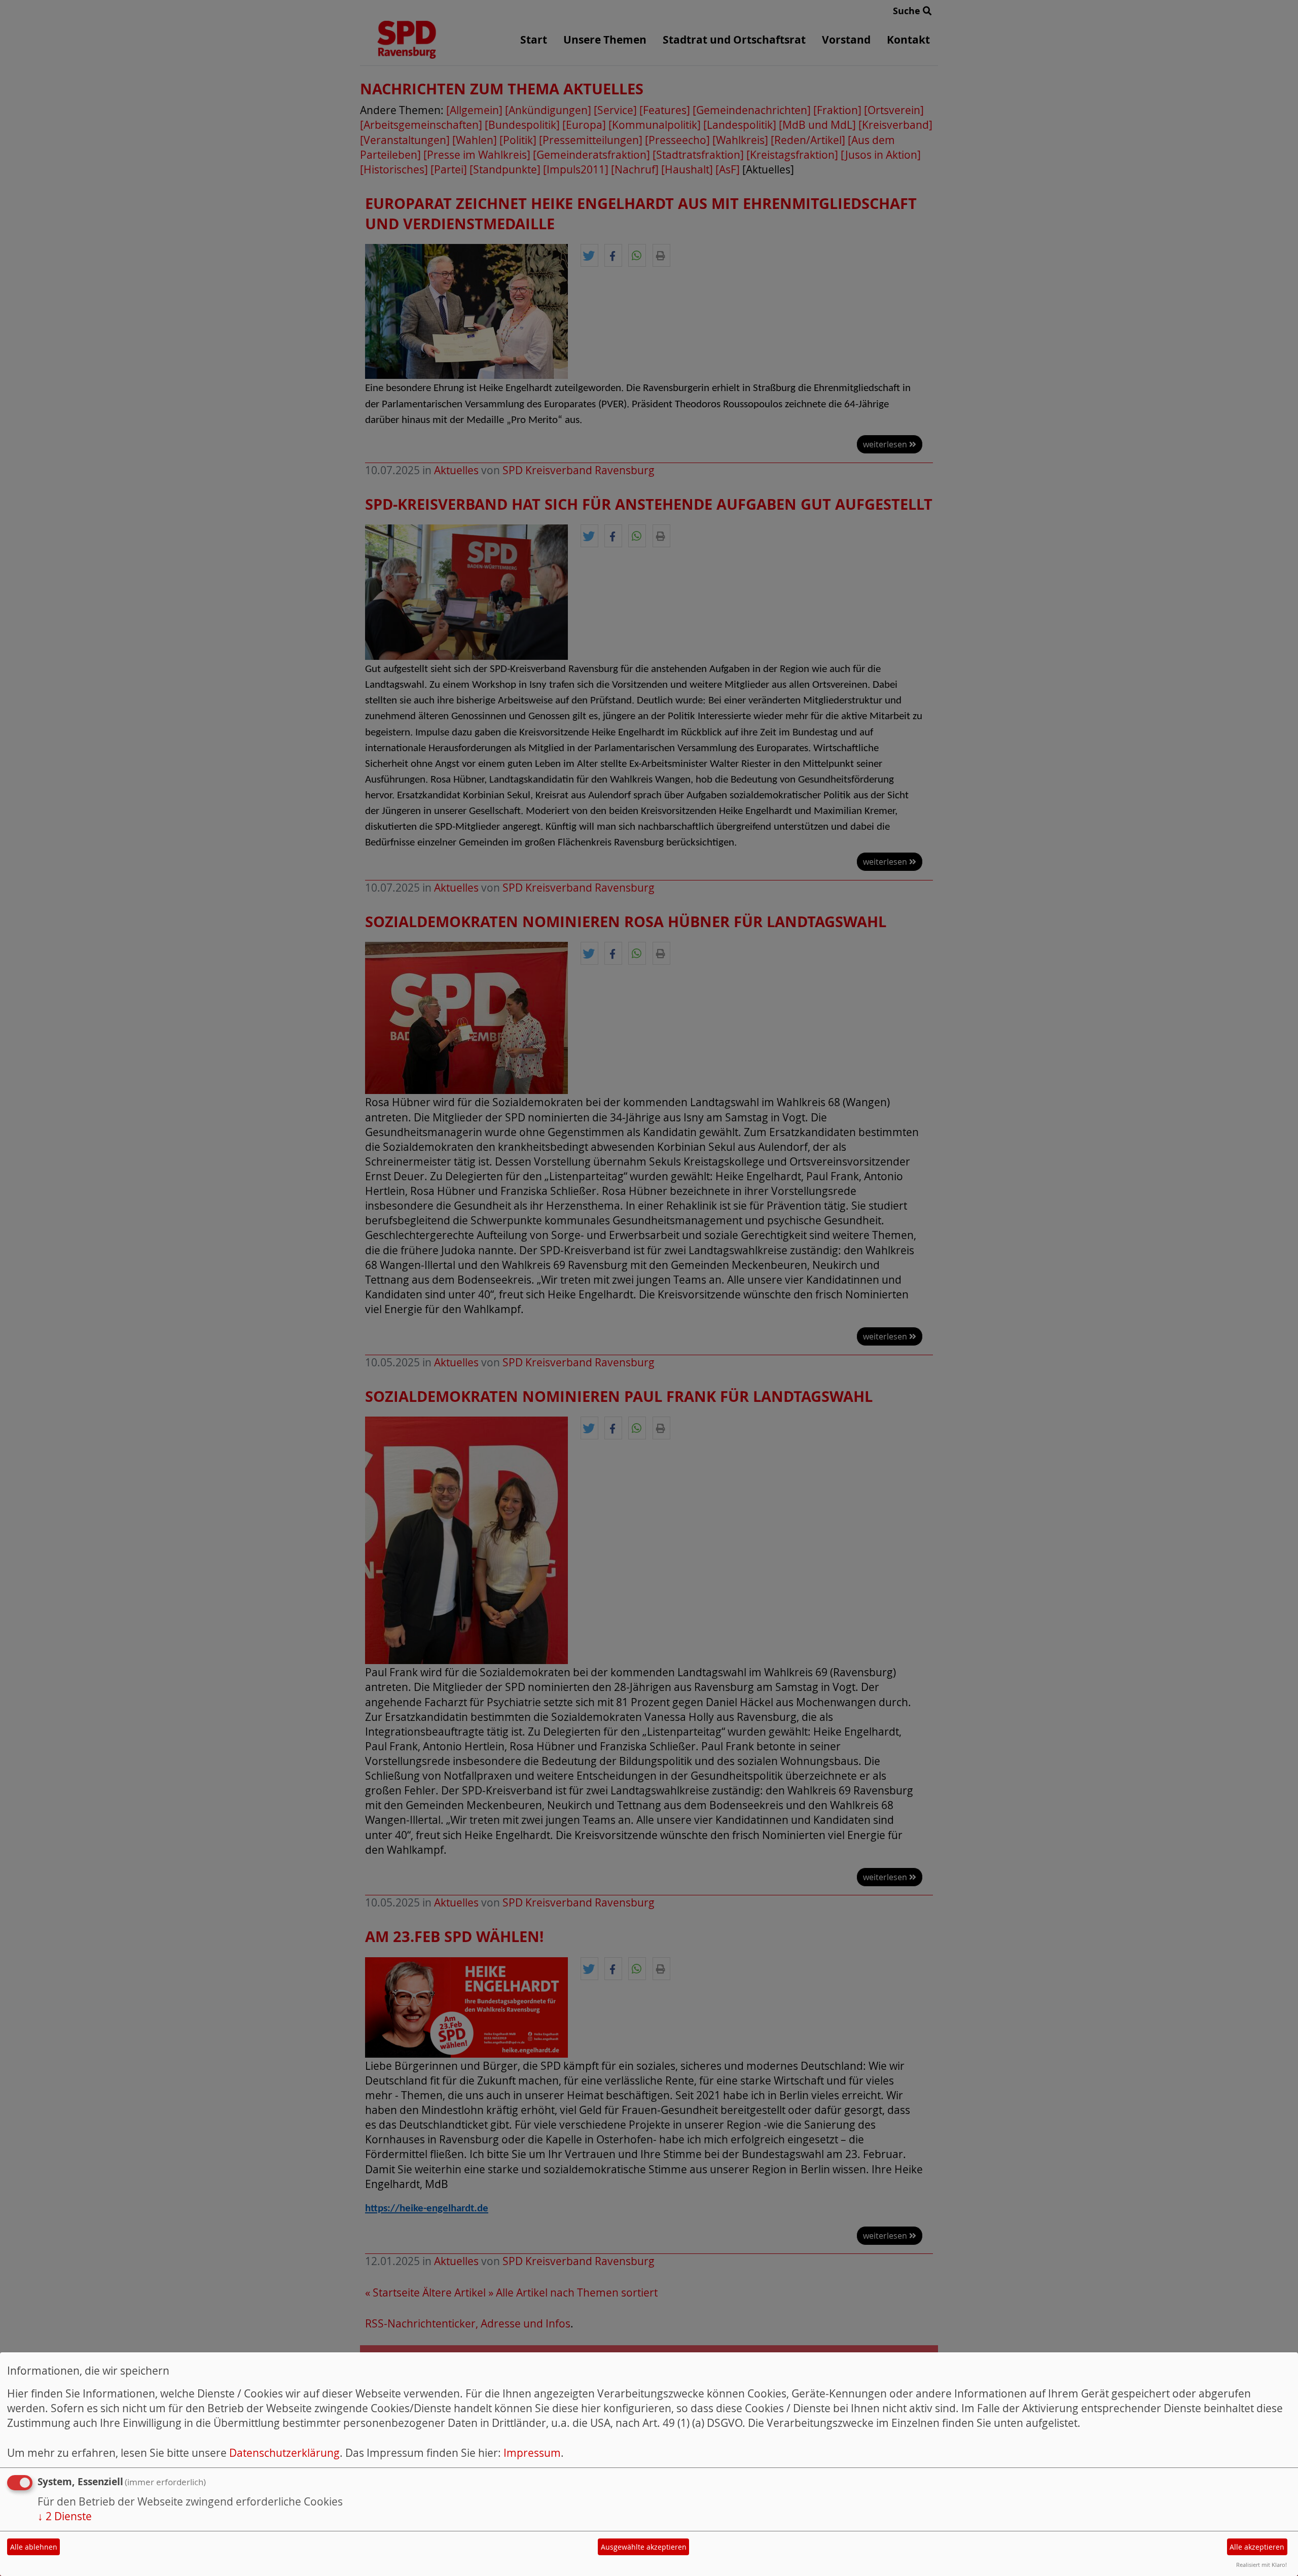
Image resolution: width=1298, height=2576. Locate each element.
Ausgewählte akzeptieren (644, 2547)
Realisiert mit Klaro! (1261, 2565)
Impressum (532, 2453)
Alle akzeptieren (1257, 2547)
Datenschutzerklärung (284, 2453)
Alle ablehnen (34, 2547)
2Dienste (65, 2516)
